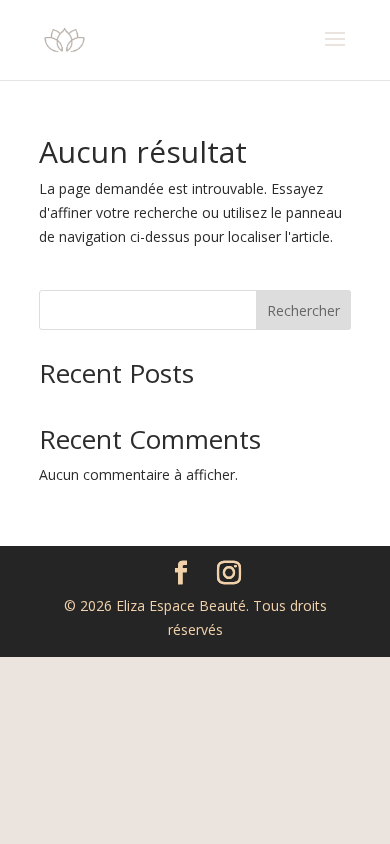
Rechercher (303, 310)
